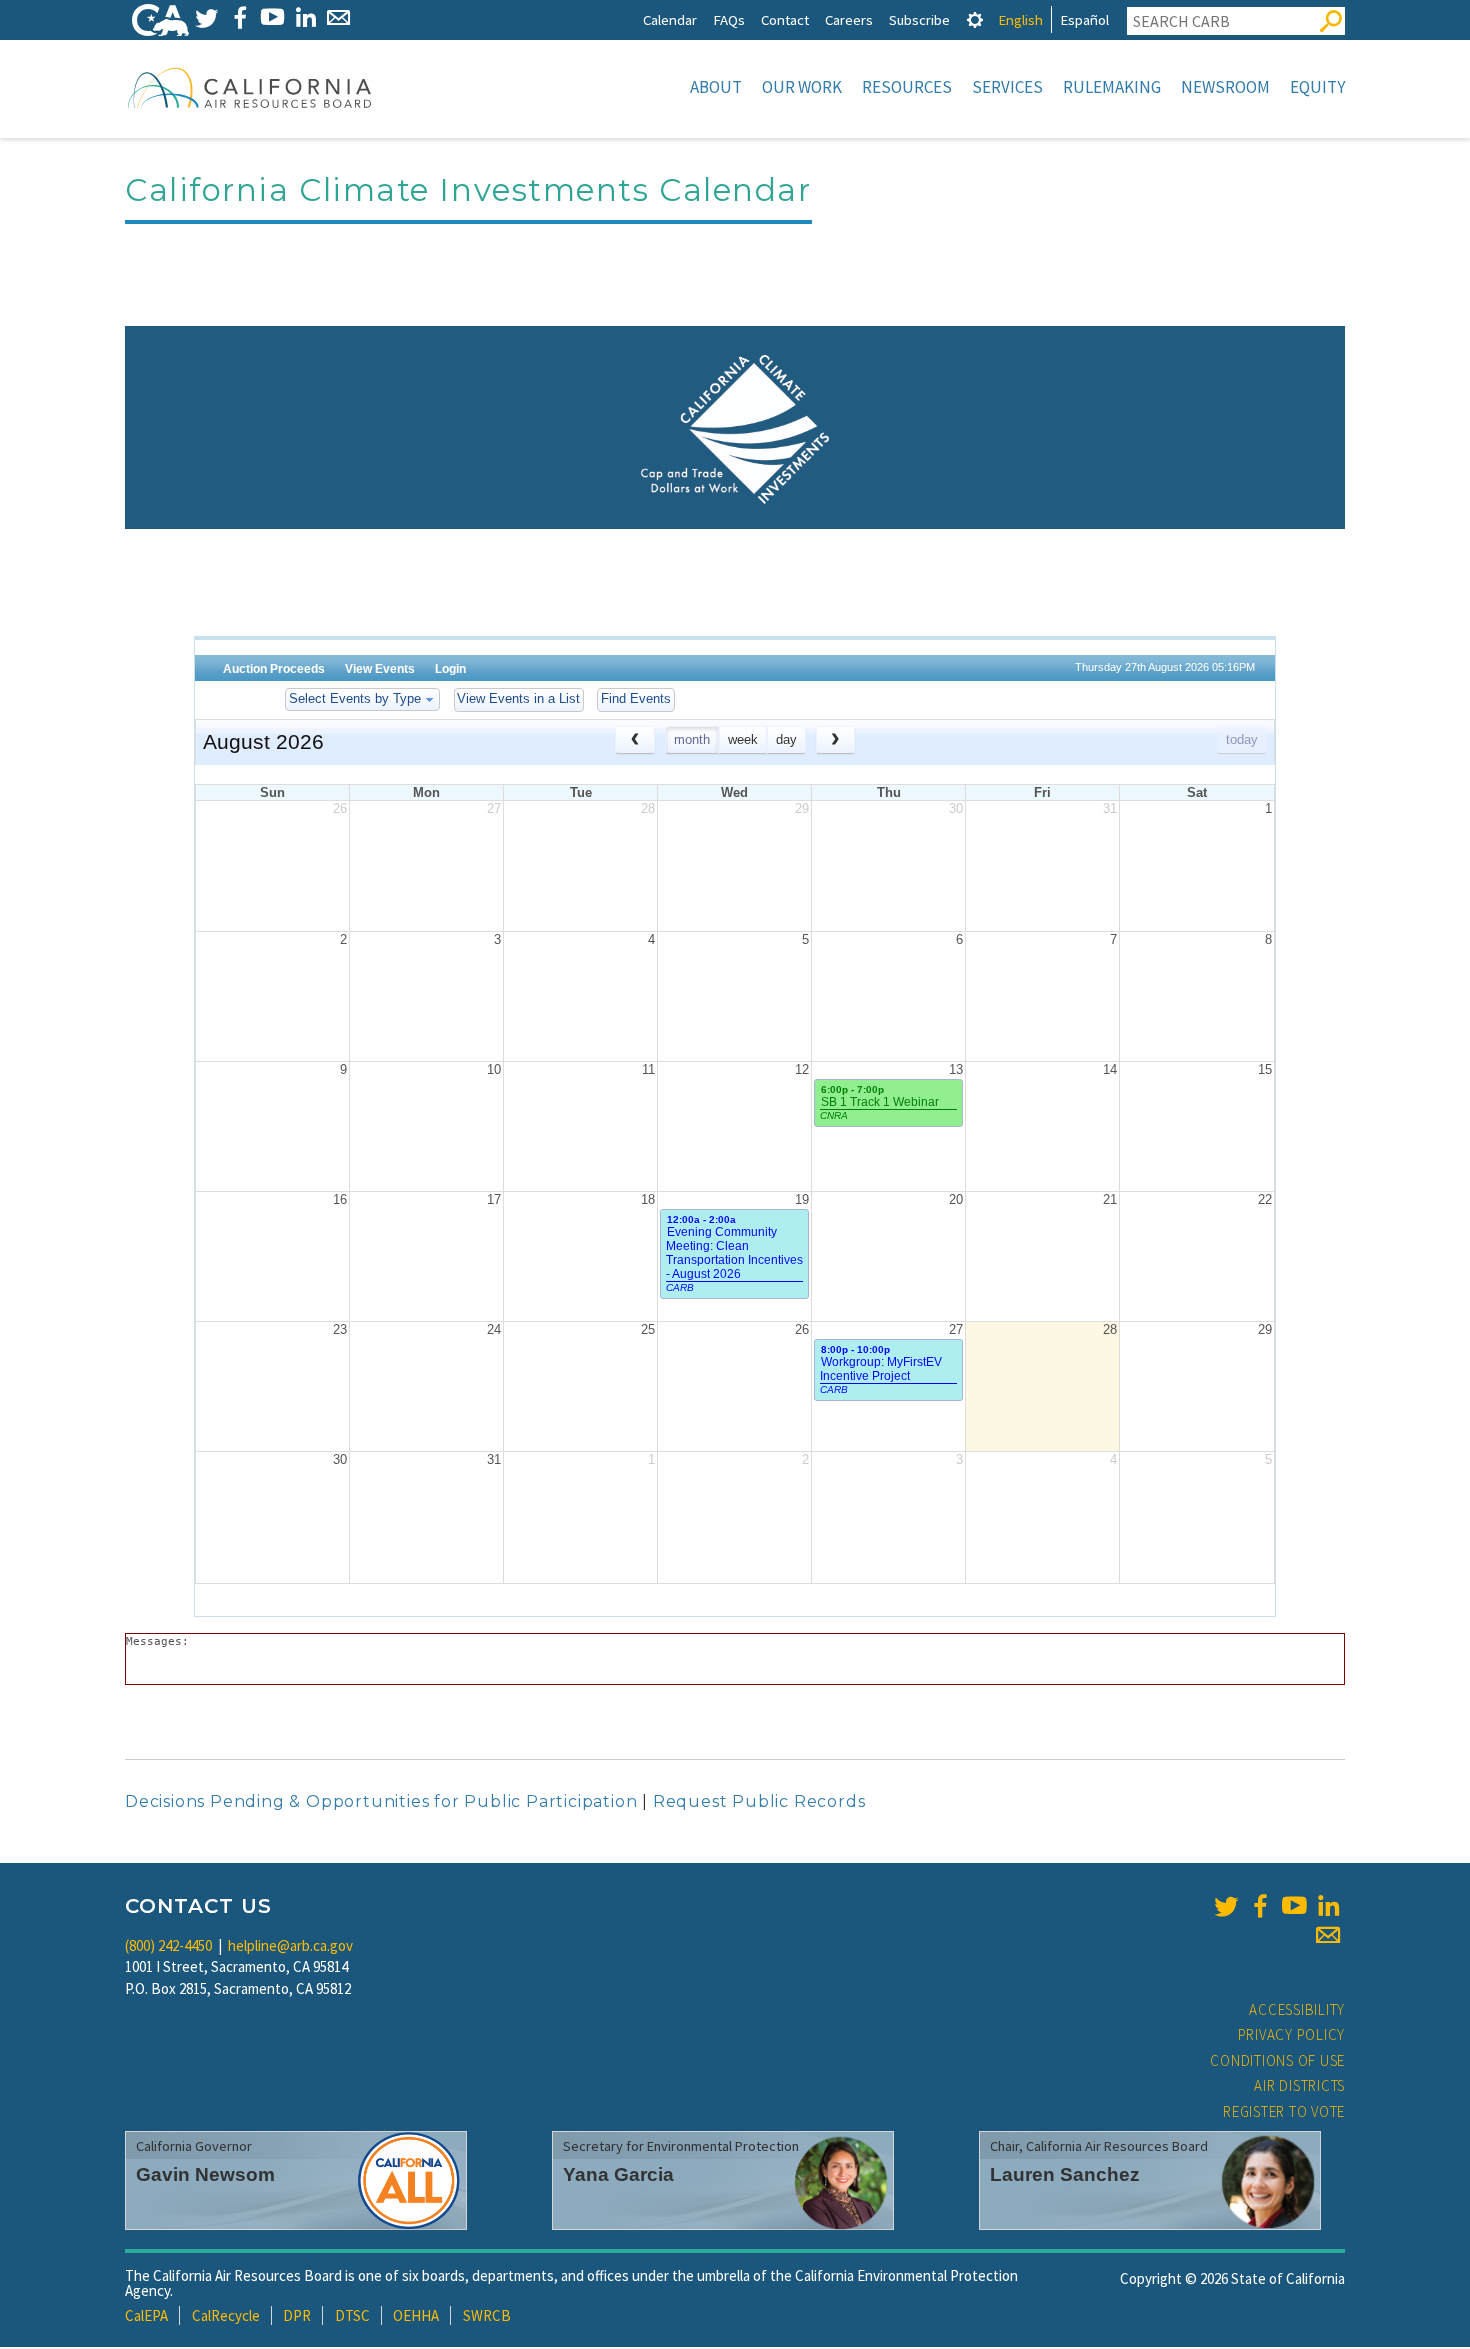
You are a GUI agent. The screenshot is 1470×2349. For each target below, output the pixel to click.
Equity (1317, 87)
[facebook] (1260, 1906)
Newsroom (1225, 87)
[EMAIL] (338, 17)
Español (1084, 19)
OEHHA (416, 2315)
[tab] (975, 19)
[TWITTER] (206, 17)
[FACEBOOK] (239, 17)
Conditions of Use (1277, 2060)
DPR (297, 2315)
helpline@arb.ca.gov (290, 1945)
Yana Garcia (618, 2174)
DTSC (352, 2315)
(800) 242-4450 (168, 1945)
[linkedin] (1328, 1906)
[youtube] (1294, 1906)
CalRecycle (226, 2315)
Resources (907, 87)
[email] (1328, 1935)
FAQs (729, 19)
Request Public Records (759, 1801)
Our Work (802, 87)
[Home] (250, 87)
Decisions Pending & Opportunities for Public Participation (381, 1801)
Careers (849, 19)
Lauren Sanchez (1065, 2174)
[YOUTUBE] (272, 17)
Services (1007, 87)
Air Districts (1299, 2085)
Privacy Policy (1292, 2034)
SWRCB (487, 2315)
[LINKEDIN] (305, 17)
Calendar (670, 19)
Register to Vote (1284, 2111)
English (1020, 19)
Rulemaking (1112, 87)
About (716, 87)
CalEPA (146, 2315)
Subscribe (919, 19)
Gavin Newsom (205, 2174)
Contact (785, 19)
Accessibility (1297, 2009)
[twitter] (1226, 1906)
